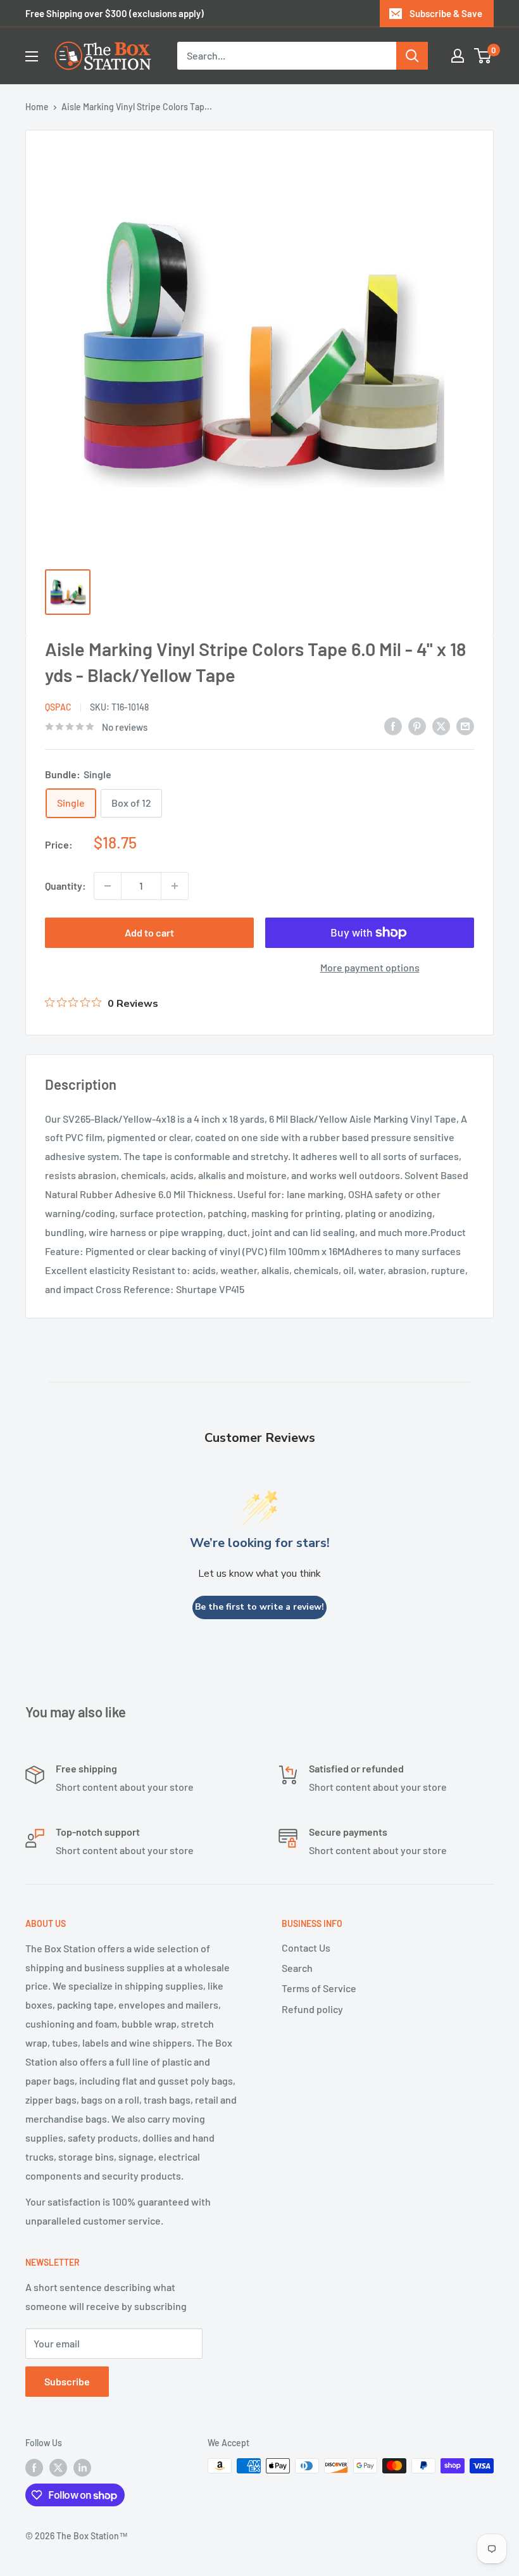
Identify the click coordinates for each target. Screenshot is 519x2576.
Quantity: (66, 886)
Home (37, 107)
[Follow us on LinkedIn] (82, 2467)
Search (297, 1968)
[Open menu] (32, 56)
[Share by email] (465, 725)
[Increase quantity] (175, 886)
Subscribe (67, 2381)
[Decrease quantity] (108, 886)
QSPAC (58, 707)
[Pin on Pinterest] (417, 725)
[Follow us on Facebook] (34, 2467)
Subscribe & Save (446, 13)
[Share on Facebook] (393, 725)
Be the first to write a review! (259, 1607)
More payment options (370, 967)
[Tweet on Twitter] (441, 725)
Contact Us (306, 1948)
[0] (483, 56)
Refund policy (312, 2009)
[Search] (412, 56)
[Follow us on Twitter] (58, 2467)
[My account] (458, 56)
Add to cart (149, 932)
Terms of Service (319, 1988)
